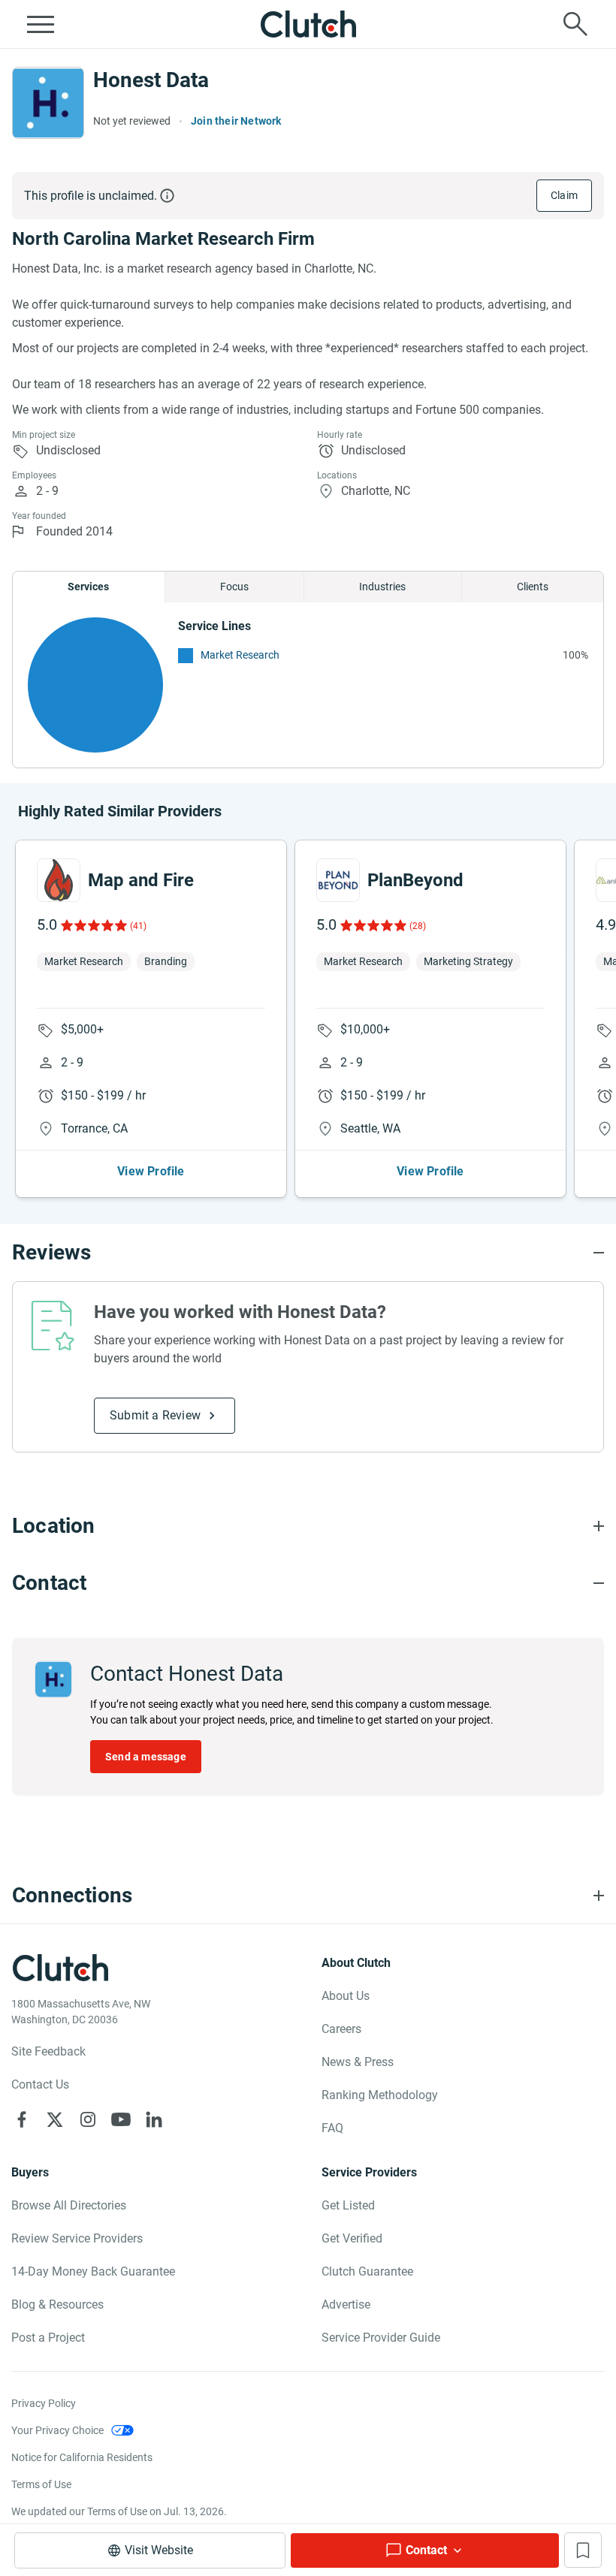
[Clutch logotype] (308, 24)
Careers (341, 2029)
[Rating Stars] (93, 925)
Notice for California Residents (82, 2457)
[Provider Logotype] (48, 103)
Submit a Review (155, 1415)
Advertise (346, 2305)
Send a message (146, 1757)
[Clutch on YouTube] (121, 2119)
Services (88, 587)
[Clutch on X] (55, 2119)
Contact (426, 2550)
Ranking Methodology (380, 2095)
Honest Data (151, 80)
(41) (138, 926)
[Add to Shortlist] (583, 2550)
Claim (564, 195)
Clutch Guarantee (367, 2271)
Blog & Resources (57, 2305)
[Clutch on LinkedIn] (154, 2119)
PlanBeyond (415, 880)
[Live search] (575, 24)
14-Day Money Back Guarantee (93, 2271)
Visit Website (159, 2550)
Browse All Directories (69, 2205)
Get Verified (352, 2238)
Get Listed (348, 2205)
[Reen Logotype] (59, 880)
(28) (418, 926)
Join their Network (236, 121)
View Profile (151, 1171)
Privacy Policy (44, 2403)
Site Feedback (48, 2051)
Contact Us (40, 2084)
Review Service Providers (77, 2238)
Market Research (240, 655)
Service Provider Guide (381, 2338)
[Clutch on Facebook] (22, 2119)
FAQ (332, 2128)
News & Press (358, 2062)
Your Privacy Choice (57, 2430)
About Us (346, 1996)
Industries (382, 587)
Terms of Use (41, 2484)
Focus (234, 587)
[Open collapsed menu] (41, 24)
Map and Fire (141, 880)
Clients (533, 587)
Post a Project (48, 2338)
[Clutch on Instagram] (88, 2119)
